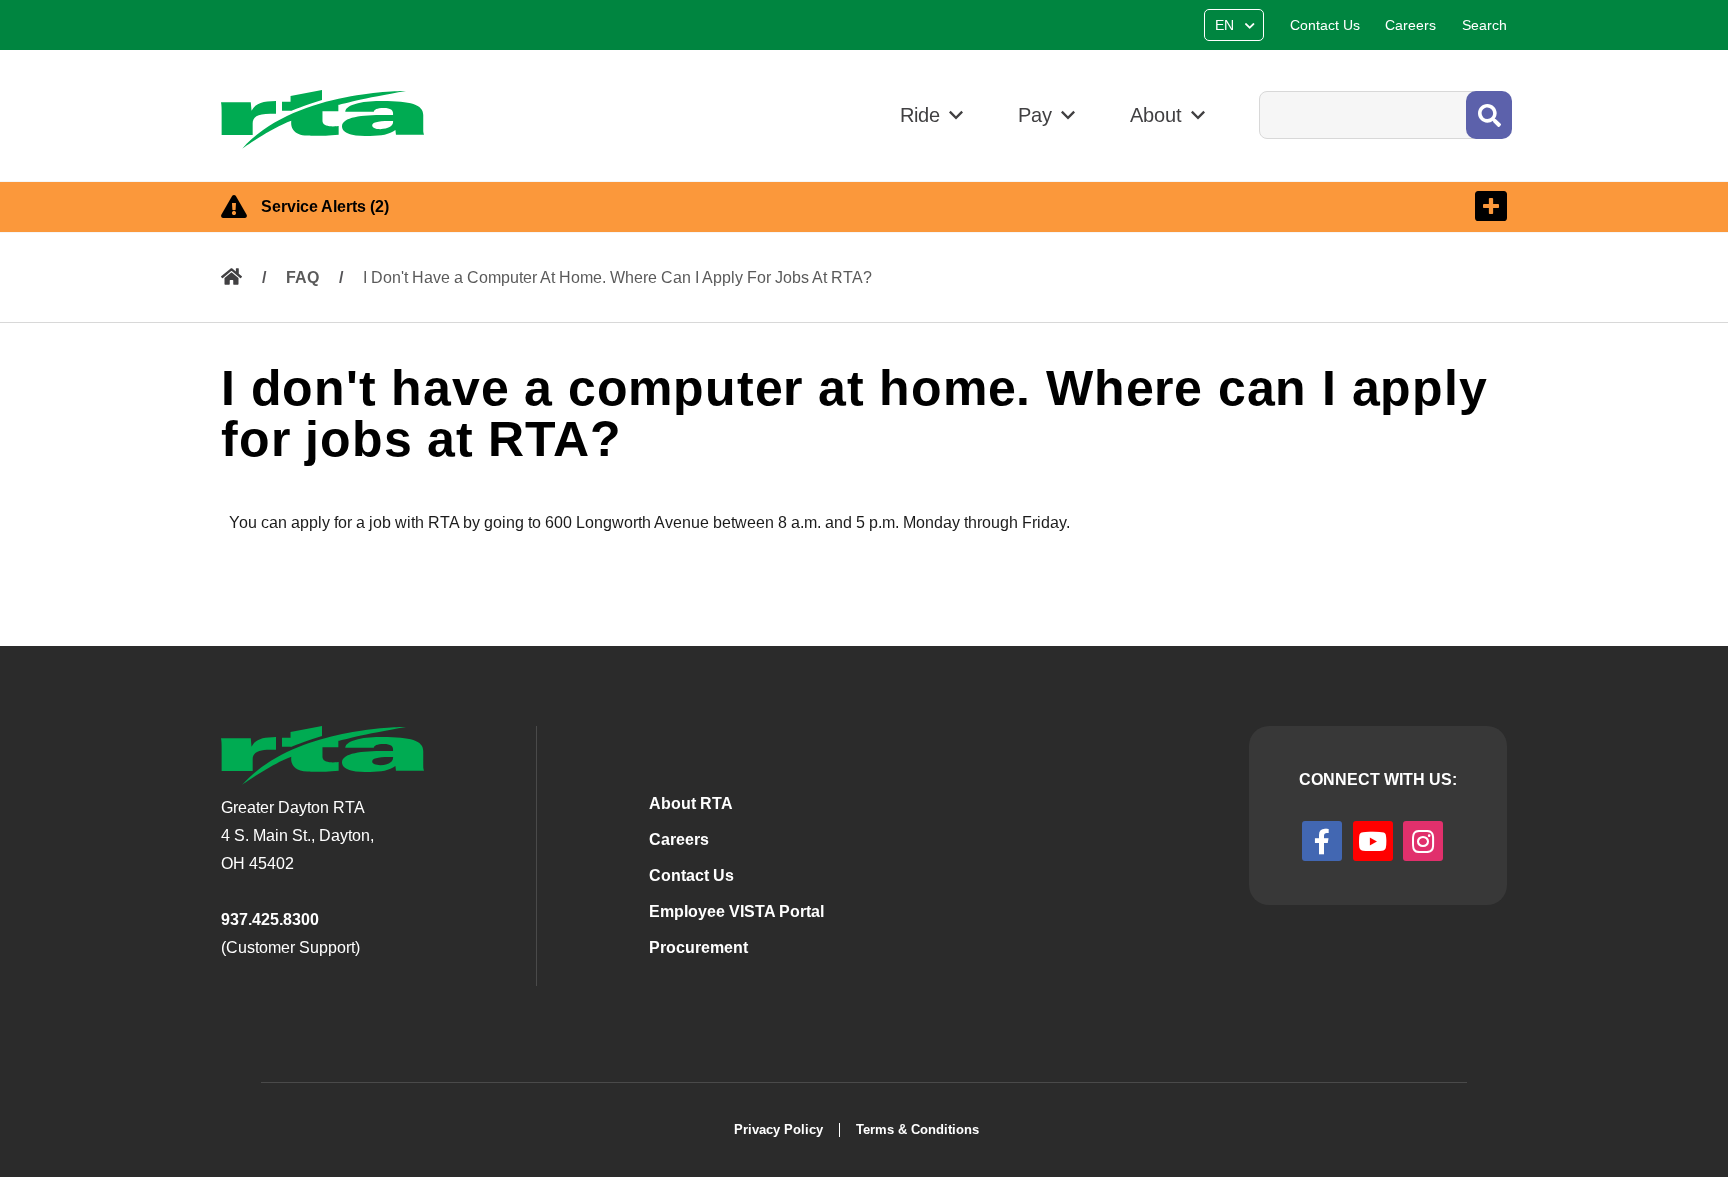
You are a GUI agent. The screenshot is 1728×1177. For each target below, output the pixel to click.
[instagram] (1423, 841)
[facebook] (1322, 841)
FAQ (302, 277)
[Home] (331, 119)
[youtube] (1373, 841)
